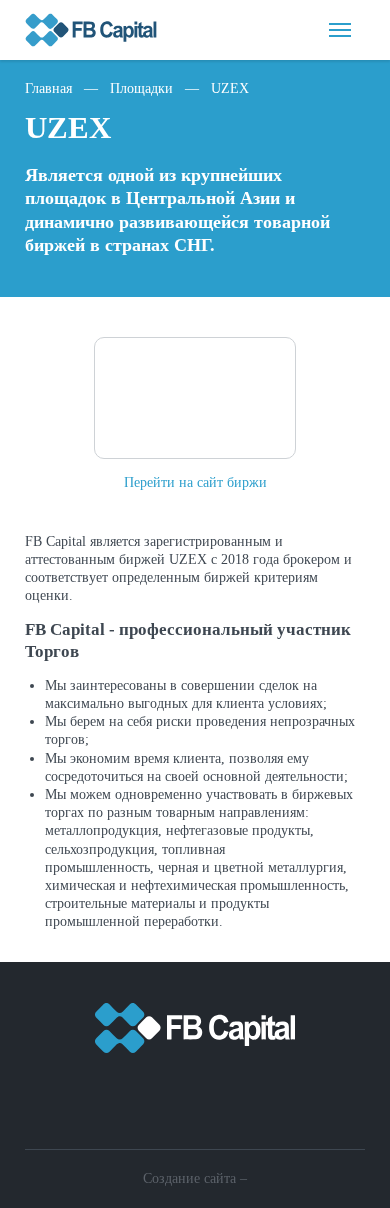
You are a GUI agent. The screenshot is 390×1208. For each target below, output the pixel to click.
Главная (48, 88)
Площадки (141, 88)
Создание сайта (189, 1178)
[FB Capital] (195, 1040)
